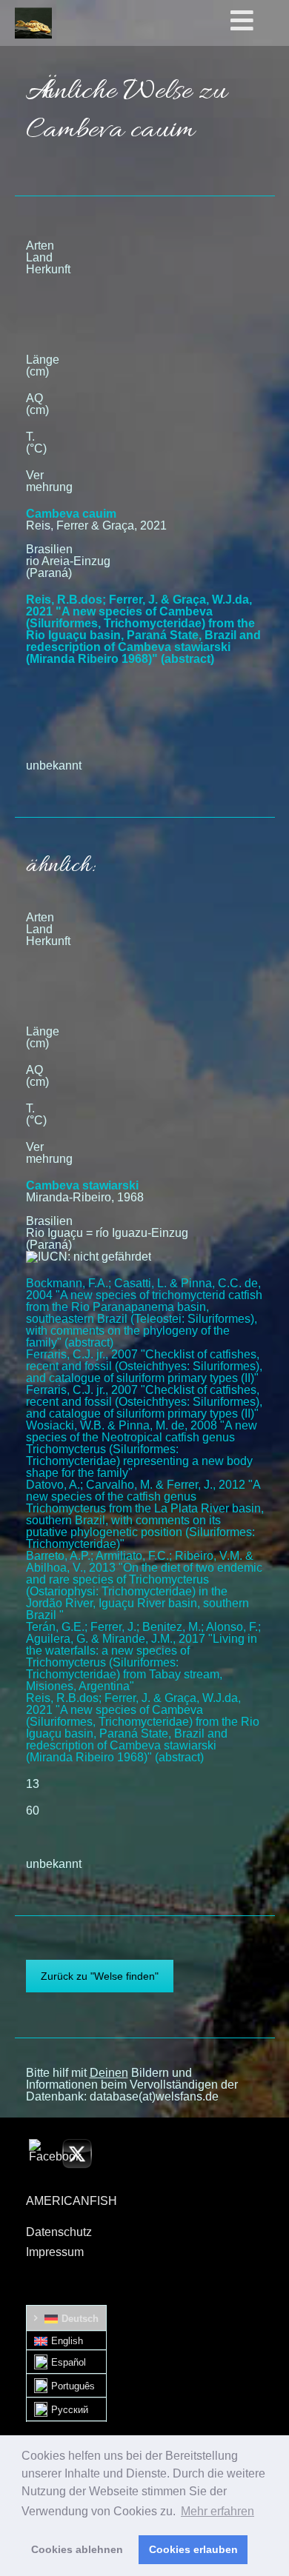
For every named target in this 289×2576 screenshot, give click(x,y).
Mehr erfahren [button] (217, 2511)
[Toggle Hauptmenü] (257, 21)
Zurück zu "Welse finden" (100, 1976)
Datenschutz (59, 2232)
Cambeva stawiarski (82, 1185)
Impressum (55, 2252)
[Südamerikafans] (33, 23)
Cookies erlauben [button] (193, 2549)
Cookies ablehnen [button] (77, 2549)
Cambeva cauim (71, 514)
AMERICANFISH (72, 2201)
